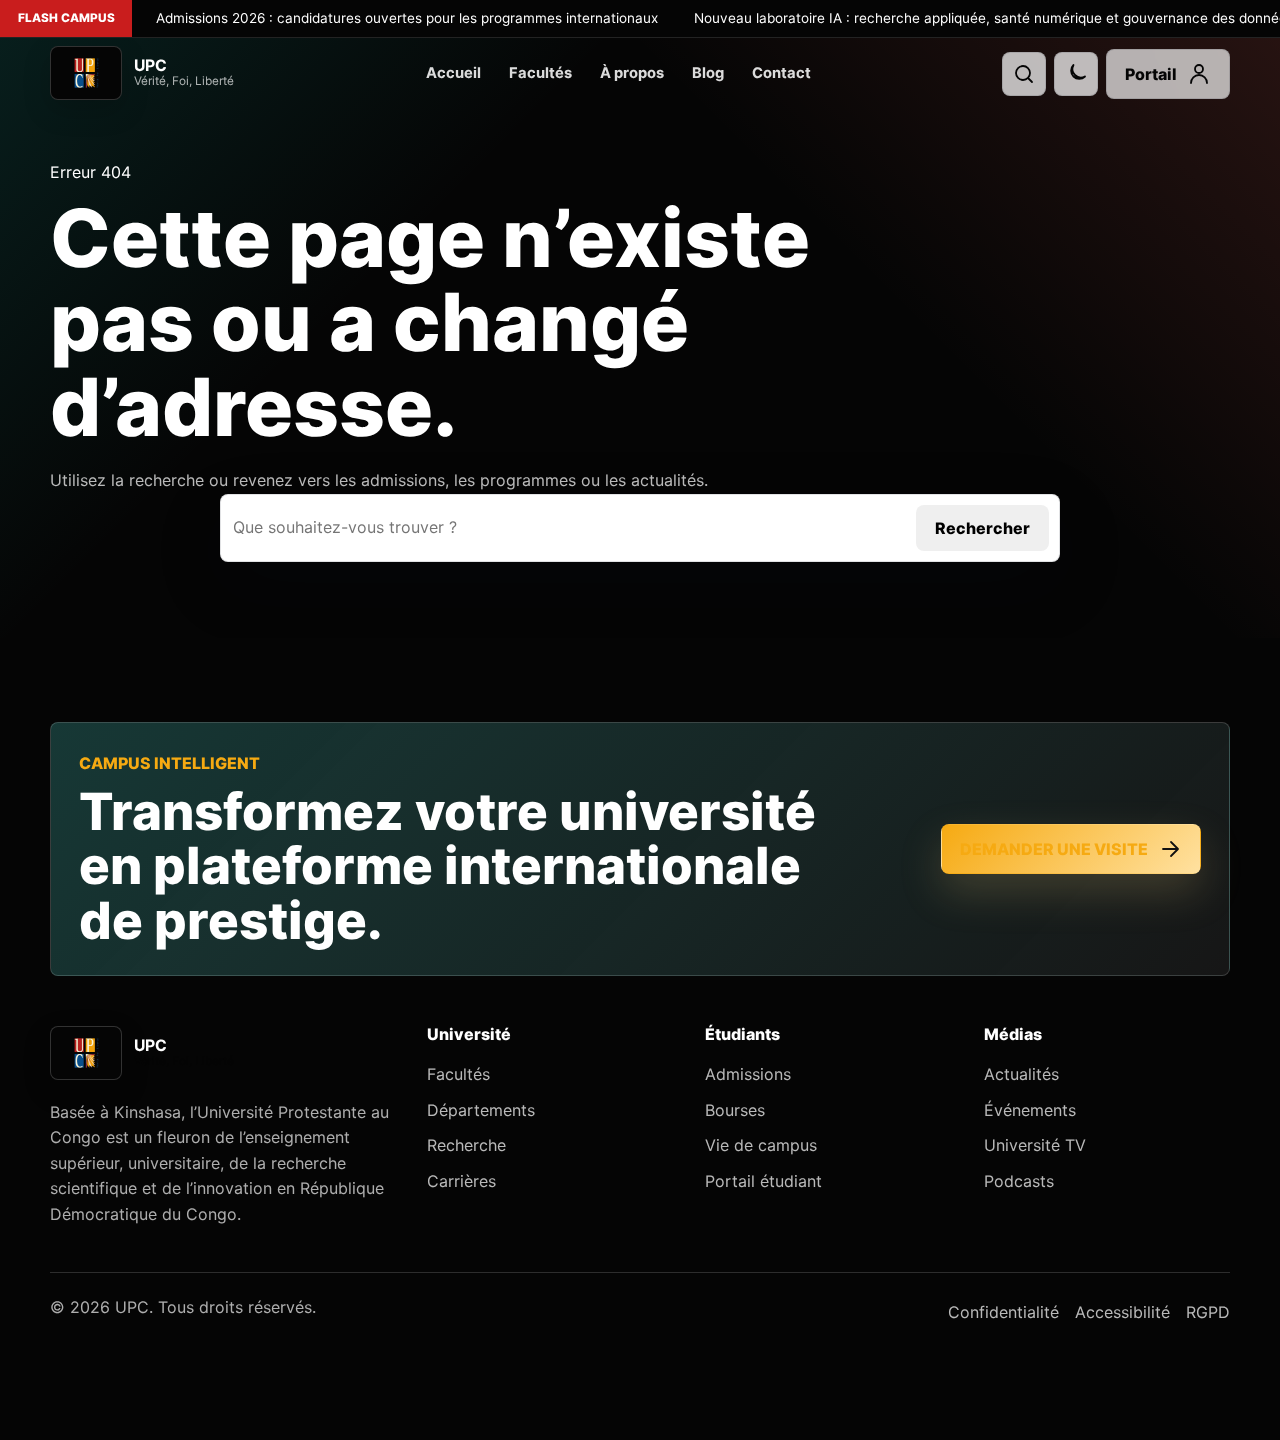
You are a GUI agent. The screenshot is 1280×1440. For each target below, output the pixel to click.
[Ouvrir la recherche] (1024, 74)
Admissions (748, 1074)
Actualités (1021, 1074)
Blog (708, 73)
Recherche (466, 1145)
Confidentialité (1003, 1312)
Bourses (735, 1110)
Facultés (540, 73)
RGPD (1208, 1312)
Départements (481, 1110)
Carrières (461, 1181)
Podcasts (1019, 1181)
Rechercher (982, 528)
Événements (1030, 1110)
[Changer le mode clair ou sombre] (1076, 74)
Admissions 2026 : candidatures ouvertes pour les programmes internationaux (407, 18)
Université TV (1035, 1145)
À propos (632, 73)
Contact (781, 73)
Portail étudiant (763, 1181)
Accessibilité (1122, 1312)
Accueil (453, 73)
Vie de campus (761, 1145)
